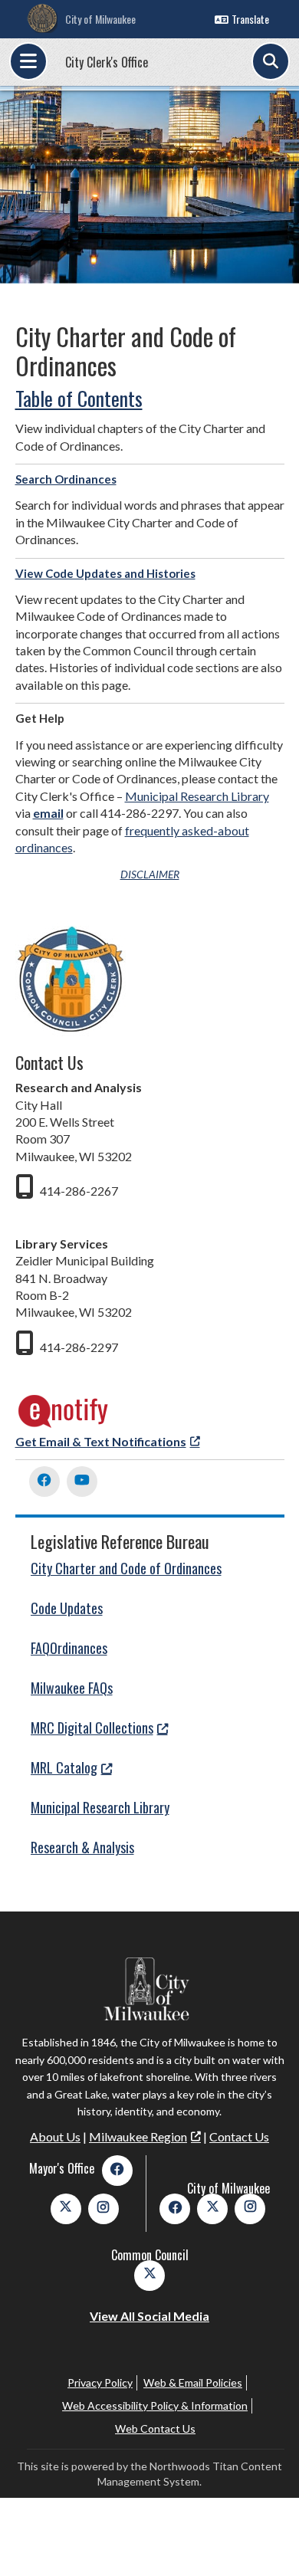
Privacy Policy (100, 2382)
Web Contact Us (155, 2428)
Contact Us (239, 2136)
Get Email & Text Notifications (101, 1441)
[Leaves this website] (64, 1424)
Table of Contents (79, 398)
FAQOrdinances (69, 1648)
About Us (55, 2136)
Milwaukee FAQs (72, 1688)
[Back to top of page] (267, 2540)
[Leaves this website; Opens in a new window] (44, 1482)
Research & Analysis (82, 1847)
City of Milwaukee (100, 19)
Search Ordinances (66, 479)
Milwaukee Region (138, 2136)
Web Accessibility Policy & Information (155, 2405)
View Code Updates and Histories (105, 573)
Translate (250, 19)
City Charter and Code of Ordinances (126, 1568)
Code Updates (67, 1608)
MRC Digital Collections (92, 1728)
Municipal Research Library (197, 796)
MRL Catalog (64, 1767)
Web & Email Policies (193, 2382)
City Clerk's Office (107, 62)
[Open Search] (271, 61)
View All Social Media (149, 2316)
